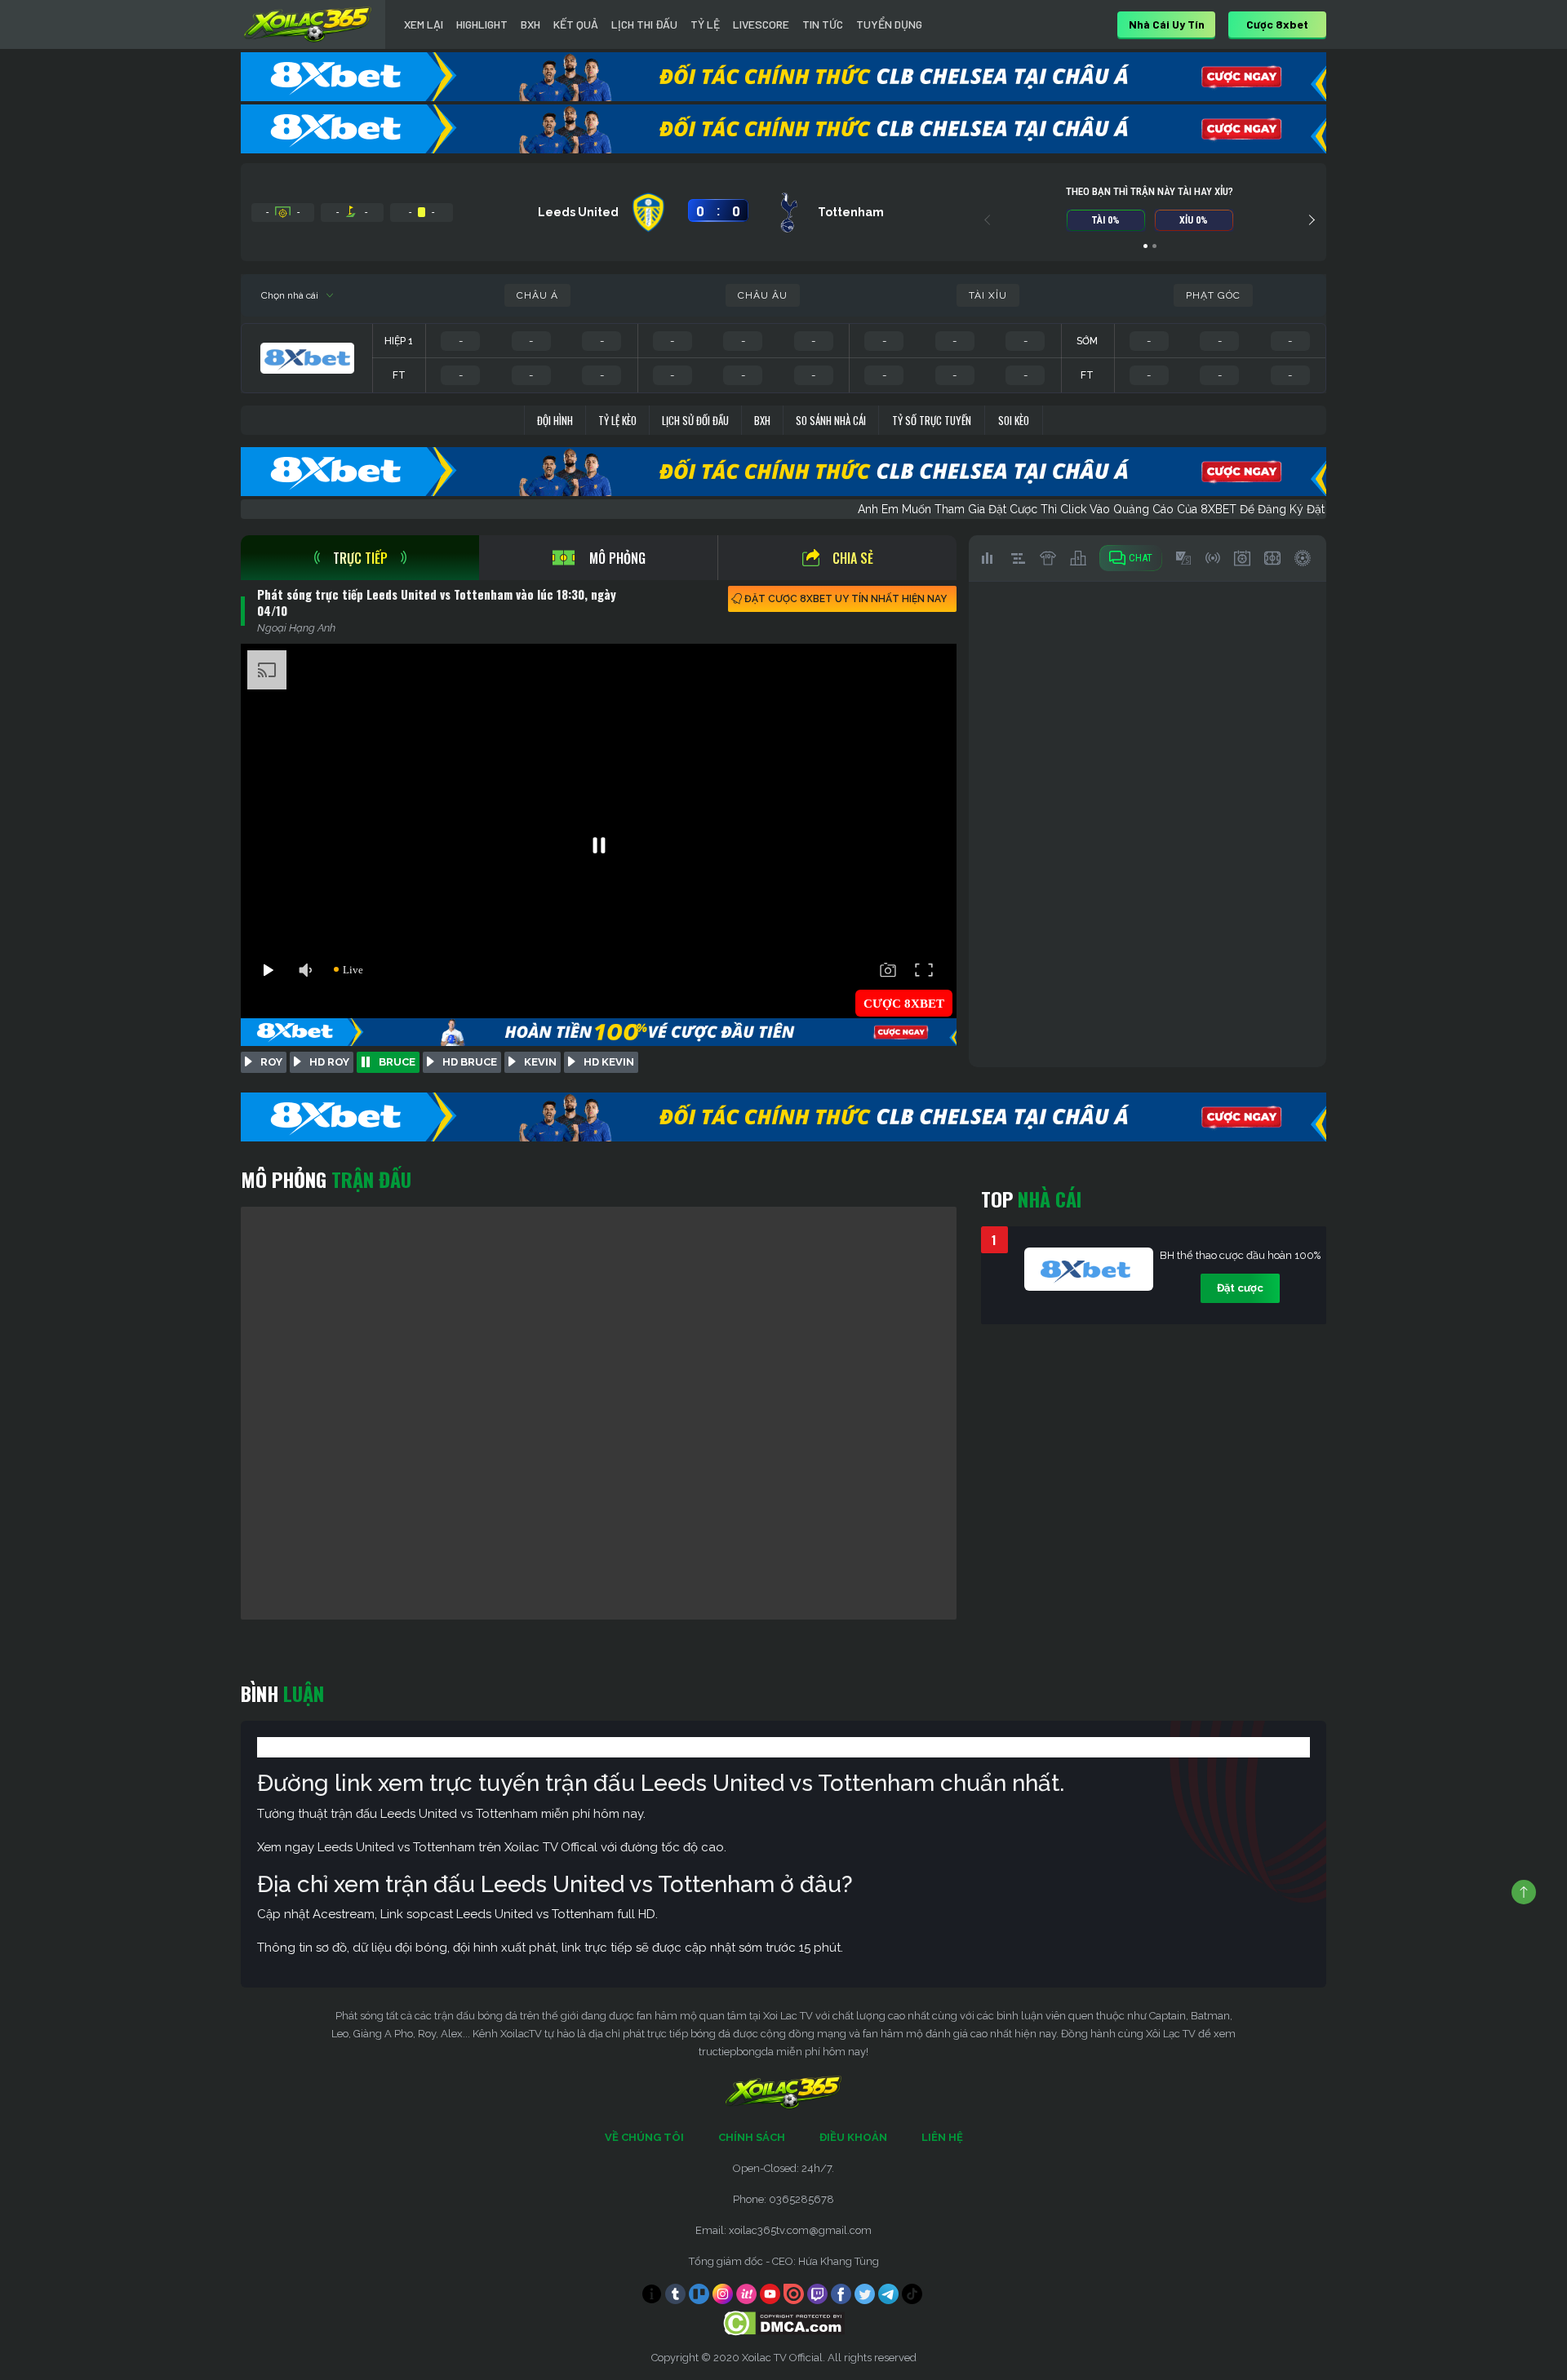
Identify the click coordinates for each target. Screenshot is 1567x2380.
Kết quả (576, 24)
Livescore (761, 24)
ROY (271, 1062)
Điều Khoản (853, 2137)
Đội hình (555, 420)
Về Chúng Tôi (644, 2137)
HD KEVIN (609, 1062)
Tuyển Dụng (889, 24)
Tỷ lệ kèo (617, 420)
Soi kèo (1014, 420)
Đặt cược (1240, 1288)
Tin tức (823, 24)
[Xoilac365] (308, 24)
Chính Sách (752, 2137)
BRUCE (397, 1062)
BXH (530, 24)
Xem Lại (424, 24)
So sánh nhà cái (831, 420)
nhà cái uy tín (1167, 24)
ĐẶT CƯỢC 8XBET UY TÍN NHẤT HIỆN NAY (846, 599)
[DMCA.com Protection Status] (784, 2322)
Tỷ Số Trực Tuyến (932, 420)
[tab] (360, 558)
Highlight (482, 24)
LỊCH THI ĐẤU (644, 24)
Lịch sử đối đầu (695, 420)
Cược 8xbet (1277, 24)
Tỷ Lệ (705, 24)
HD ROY (329, 1062)
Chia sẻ (853, 558)
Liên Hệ (942, 2137)
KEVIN (540, 1062)
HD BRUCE (470, 1062)
